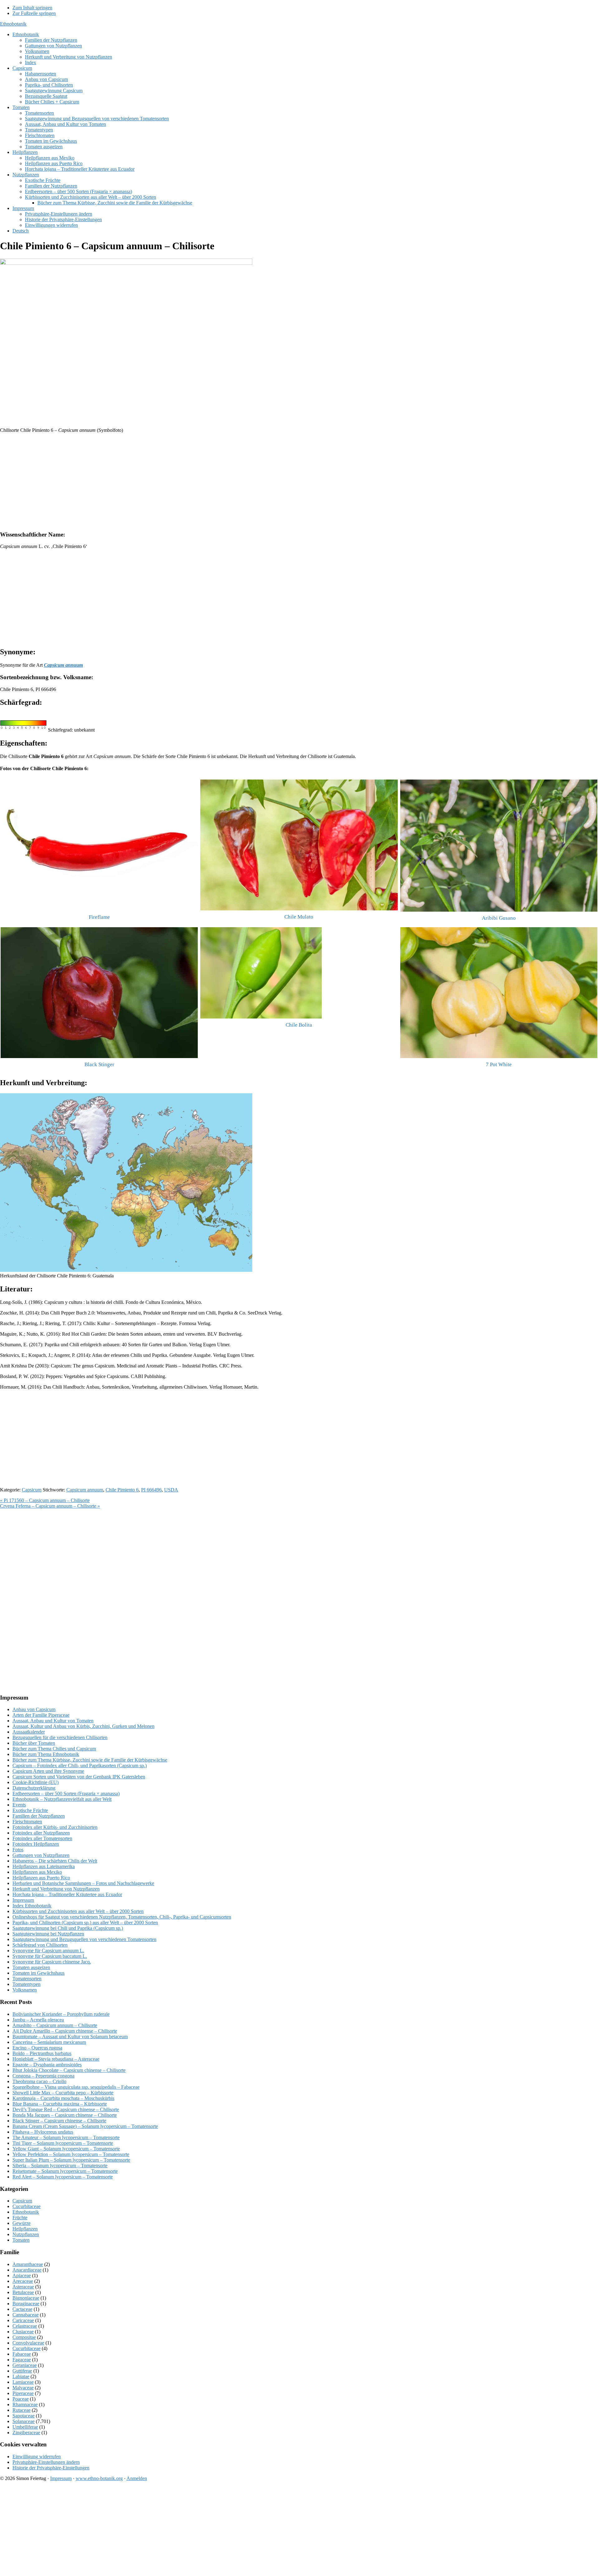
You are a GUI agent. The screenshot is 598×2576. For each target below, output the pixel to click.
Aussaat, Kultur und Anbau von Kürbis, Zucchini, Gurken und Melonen (83, 1726)
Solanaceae (24, 2421)
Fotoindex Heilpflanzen (36, 1844)
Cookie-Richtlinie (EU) (36, 1782)
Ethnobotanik (13, 24)
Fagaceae (22, 2360)
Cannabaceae (26, 2315)
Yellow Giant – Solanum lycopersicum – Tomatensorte (66, 2149)
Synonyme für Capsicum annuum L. (48, 1951)
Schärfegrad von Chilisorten (40, 1945)
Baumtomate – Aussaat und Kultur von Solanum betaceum (70, 2037)
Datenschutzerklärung (34, 1788)
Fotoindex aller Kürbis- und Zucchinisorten (55, 1827)
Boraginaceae (26, 2304)
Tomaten (21, 2240)
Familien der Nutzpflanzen (39, 1816)
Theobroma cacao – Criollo (39, 2081)
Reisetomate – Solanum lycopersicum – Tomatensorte (65, 2171)
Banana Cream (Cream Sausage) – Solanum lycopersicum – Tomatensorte (85, 2126)
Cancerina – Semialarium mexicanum (49, 2042)
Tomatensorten (27, 1979)
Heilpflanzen (25, 2229)
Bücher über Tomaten (34, 1743)
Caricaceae (23, 2320)
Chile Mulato (299, 917)
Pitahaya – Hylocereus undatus (43, 2132)
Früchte (20, 2218)
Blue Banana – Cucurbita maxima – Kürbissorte (60, 2104)
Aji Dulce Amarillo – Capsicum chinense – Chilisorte (65, 2031)
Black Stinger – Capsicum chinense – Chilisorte (59, 2121)
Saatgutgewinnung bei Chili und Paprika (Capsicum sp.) (68, 1928)
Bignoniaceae (26, 2298)
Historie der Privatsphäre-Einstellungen (51, 2468)
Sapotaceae (24, 2416)
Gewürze (21, 2223)
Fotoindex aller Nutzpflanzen (41, 1833)
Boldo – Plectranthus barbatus (42, 2053)
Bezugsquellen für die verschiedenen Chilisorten (60, 1737)
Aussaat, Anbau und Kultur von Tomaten (53, 1721)
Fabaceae (22, 2354)
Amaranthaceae (28, 2264)
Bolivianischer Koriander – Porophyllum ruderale (61, 2014)
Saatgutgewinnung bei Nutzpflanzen (48, 1934)
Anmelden (137, 2478)
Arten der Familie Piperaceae (41, 1715)
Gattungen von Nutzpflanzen (41, 1855)
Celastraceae (25, 2326)
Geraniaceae (25, 2365)
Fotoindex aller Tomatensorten (42, 1838)
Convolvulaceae (28, 2343)
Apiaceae (22, 2275)
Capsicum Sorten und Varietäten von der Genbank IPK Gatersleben (79, 1777)
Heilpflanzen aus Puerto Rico (41, 1878)
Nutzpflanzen (26, 2234)
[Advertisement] (187, 482)
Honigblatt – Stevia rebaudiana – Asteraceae (56, 2059)
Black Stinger (99, 1064)
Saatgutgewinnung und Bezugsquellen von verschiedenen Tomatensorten (84, 1939)
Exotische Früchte (30, 1810)
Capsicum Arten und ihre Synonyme (48, 1771)
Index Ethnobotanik (32, 1906)
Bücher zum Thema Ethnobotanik (46, 1754)
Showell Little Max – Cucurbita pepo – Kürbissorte (63, 2093)
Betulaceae (23, 2292)
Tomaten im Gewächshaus (38, 1973)
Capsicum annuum (85, 1490)
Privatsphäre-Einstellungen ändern (46, 2462)
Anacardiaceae (27, 2270)
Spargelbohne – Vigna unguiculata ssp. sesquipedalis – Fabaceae (76, 2087)
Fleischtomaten (27, 1822)
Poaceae (21, 2399)
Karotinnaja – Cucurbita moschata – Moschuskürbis (63, 2098)
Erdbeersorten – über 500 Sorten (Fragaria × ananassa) (66, 1794)
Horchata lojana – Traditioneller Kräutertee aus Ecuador (67, 1894)
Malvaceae (23, 2388)
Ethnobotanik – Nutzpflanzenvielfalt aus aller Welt (62, 1799)
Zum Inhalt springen (32, 8)
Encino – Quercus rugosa (37, 2048)
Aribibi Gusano (499, 918)
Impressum (23, 1900)
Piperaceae (23, 2393)
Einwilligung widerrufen (37, 2457)
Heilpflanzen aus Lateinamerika (44, 1866)
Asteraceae (23, 2287)
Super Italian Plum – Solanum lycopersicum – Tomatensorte (71, 2160)
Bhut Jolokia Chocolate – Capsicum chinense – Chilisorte (69, 2070)
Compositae (24, 2337)
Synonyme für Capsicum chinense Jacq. (52, 1962)
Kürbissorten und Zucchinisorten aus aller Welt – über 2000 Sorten (78, 1911)
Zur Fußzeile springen (34, 13)
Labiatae (21, 2376)
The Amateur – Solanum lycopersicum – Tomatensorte (66, 2137)
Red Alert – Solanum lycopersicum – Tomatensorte (63, 2177)
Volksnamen (25, 1990)
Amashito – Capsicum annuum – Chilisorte (55, 2025)
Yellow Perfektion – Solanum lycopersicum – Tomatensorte (71, 2154)
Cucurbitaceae (26, 2206)
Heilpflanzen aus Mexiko (37, 1872)
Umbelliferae (25, 2427)
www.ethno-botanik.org (99, 2478)
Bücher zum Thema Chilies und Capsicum (54, 1749)
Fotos (18, 1850)
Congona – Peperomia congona (43, 2076)
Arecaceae (23, 2281)
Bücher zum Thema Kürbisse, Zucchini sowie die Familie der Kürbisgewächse (90, 1760)
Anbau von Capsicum (34, 1709)
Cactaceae (22, 2309)
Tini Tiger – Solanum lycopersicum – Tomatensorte (63, 2143)
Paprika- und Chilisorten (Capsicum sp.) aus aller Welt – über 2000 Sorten (85, 1922)
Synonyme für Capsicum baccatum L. (50, 1956)
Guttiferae (22, 2371)
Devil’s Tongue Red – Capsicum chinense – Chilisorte (66, 2109)
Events (19, 1805)
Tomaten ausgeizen (31, 1967)
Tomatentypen (26, 1984)
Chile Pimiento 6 (122, 1490)
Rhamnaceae (25, 2404)
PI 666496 (151, 1490)
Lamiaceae (23, 2382)
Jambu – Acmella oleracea (38, 2020)
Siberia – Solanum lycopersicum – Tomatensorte (60, 2166)
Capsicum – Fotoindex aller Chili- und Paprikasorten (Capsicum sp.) (80, 1765)
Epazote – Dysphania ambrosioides (47, 2065)
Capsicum (32, 1490)
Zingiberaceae (26, 2433)
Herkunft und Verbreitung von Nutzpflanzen (56, 1889)
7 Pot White (499, 1064)
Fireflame (99, 917)
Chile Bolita (299, 1025)
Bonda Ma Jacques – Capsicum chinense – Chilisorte (65, 2115)
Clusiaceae (23, 2332)
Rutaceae (21, 2410)
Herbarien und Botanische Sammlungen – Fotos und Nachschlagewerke (83, 1883)
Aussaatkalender (29, 1732)
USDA (171, 1490)
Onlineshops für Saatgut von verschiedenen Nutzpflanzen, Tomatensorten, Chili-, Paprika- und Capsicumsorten (122, 1917)
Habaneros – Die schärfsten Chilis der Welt (55, 1861)
